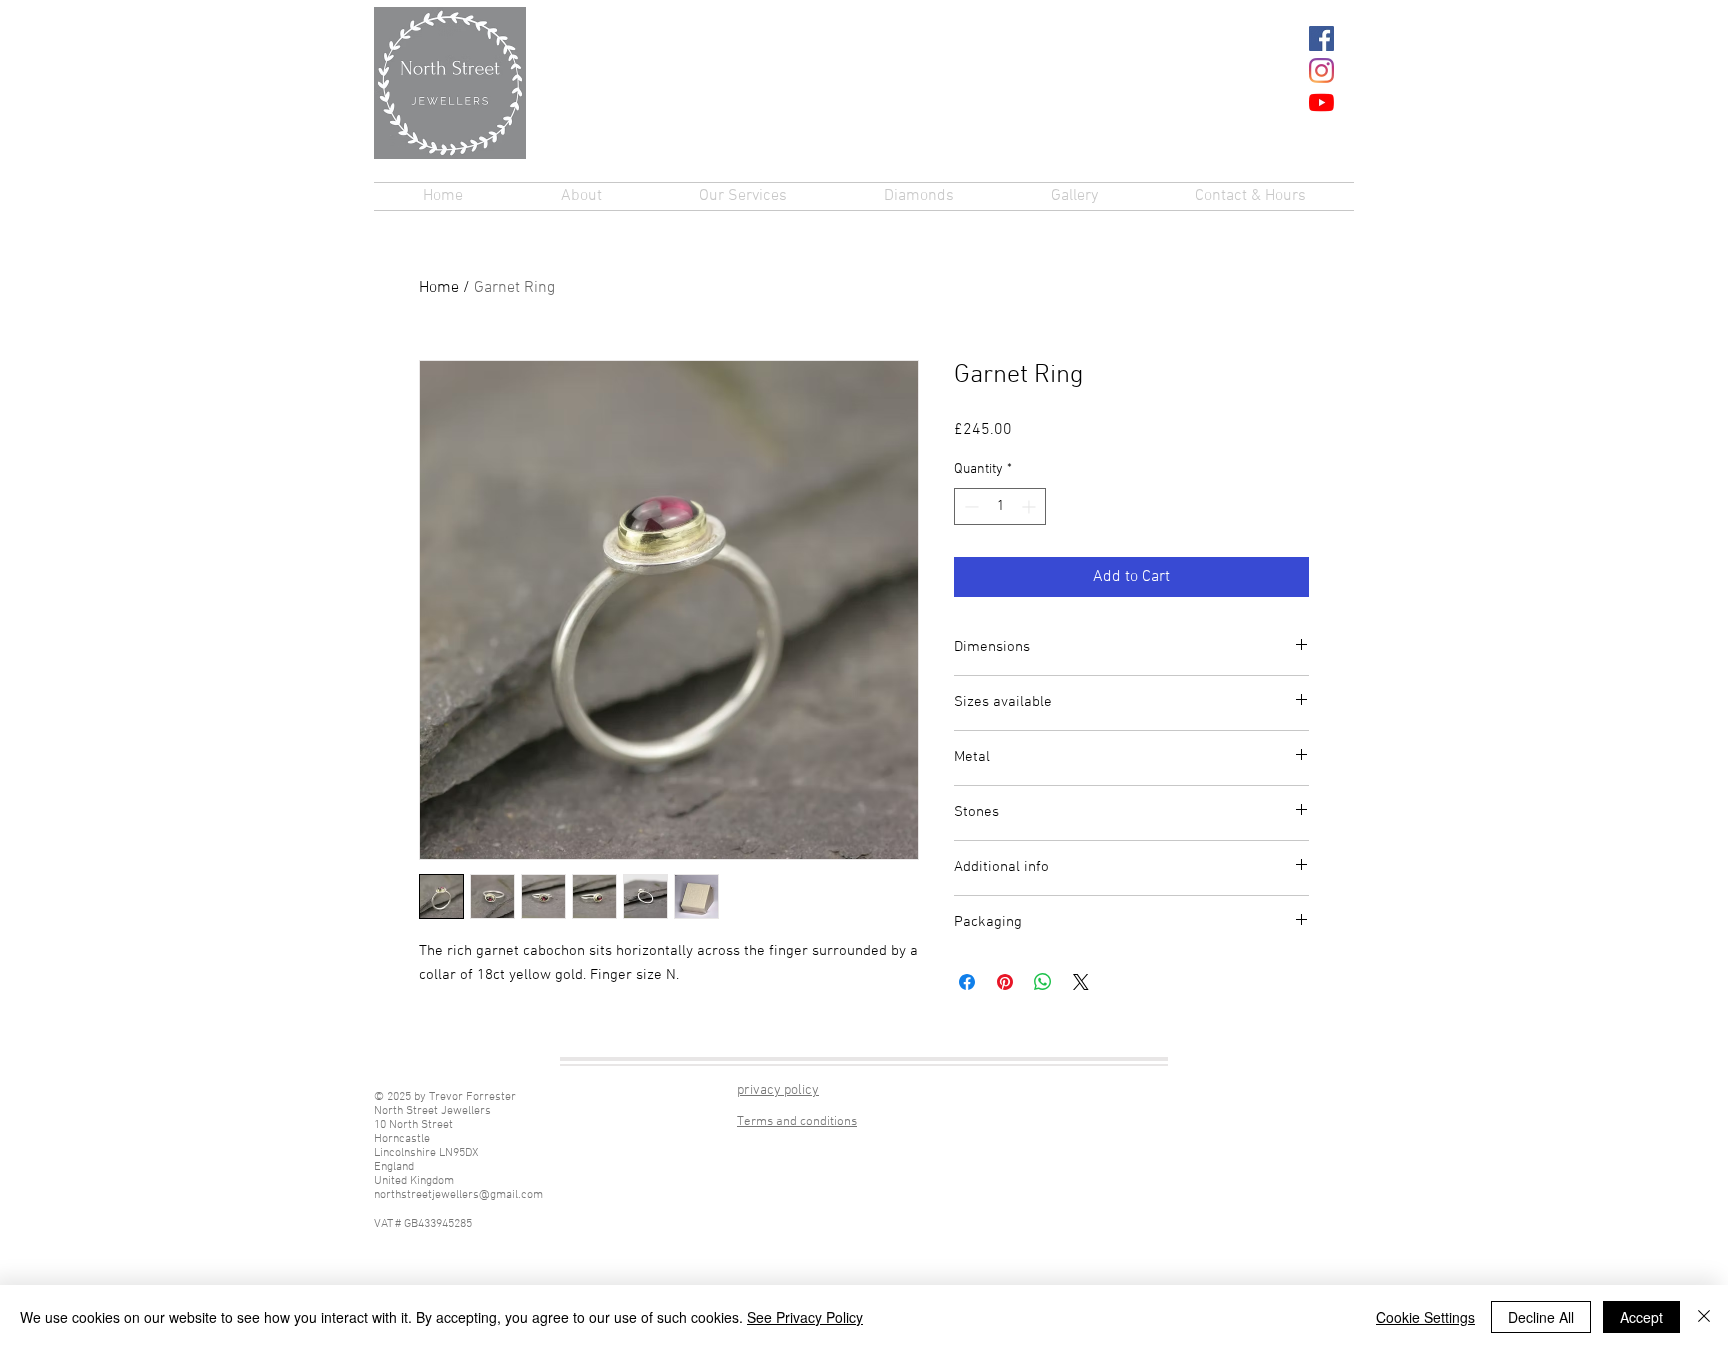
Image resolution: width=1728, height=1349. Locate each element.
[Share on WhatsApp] (1043, 982)
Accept (1641, 1317)
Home (439, 288)
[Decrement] (969, 506)
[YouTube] (1321, 102)
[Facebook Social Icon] (1321, 38)
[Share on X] (1081, 982)
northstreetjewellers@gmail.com (458, 1195)
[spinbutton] (1000, 506)
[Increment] (1030, 506)
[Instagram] (1321, 70)
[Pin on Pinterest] (1005, 982)
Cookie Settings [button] (1425, 1317)
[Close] (1704, 1317)
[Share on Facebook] (967, 982)
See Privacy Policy (805, 1317)
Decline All (1541, 1317)
